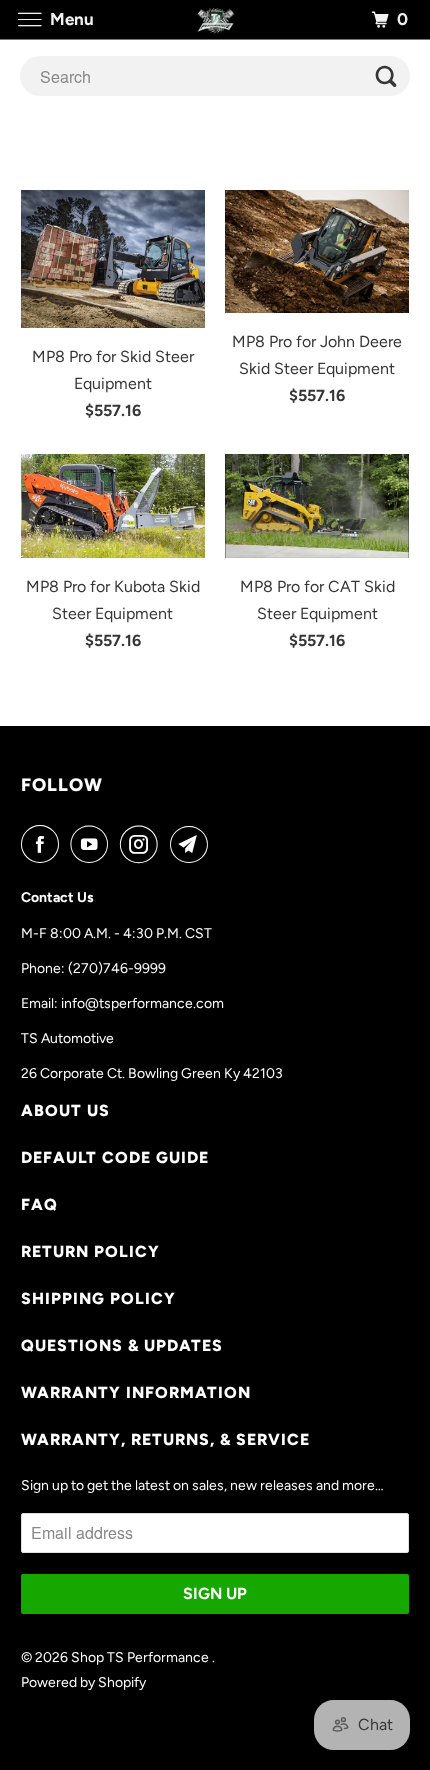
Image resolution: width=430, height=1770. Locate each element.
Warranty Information (136, 1392)
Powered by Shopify (83, 1682)
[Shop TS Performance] (215, 19)
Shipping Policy (98, 1298)
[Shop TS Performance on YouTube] (93, 844)
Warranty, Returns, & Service (165, 1439)
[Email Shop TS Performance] (193, 844)
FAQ (39, 1204)
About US (65, 1110)
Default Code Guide (115, 1157)
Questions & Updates (122, 1345)
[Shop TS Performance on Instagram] (143, 844)
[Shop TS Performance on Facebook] (44, 844)
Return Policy (90, 1251)
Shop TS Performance (141, 1657)
